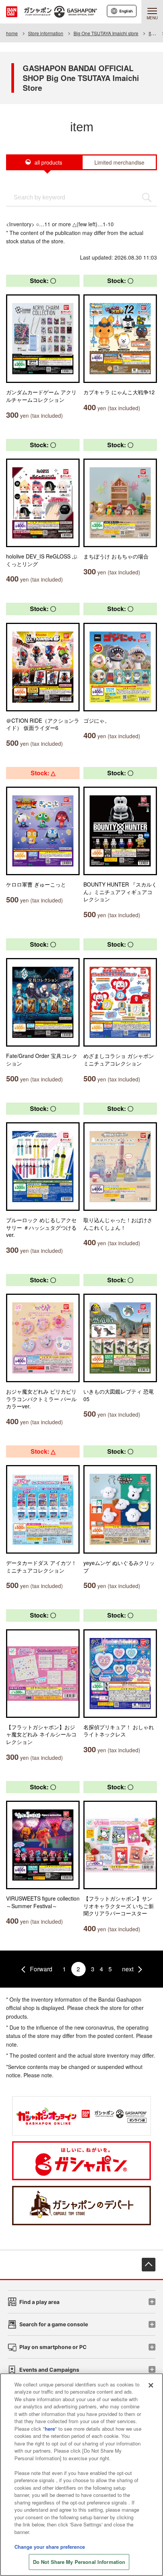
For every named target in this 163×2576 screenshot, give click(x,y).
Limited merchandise (119, 162)
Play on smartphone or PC (53, 2347)
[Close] (151, 2385)
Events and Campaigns (49, 2370)
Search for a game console (54, 2324)
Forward (41, 1969)
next (128, 1969)
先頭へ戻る (149, 2265)
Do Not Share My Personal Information (79, 2562)
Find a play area (39, 2302)
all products (48, 162)
